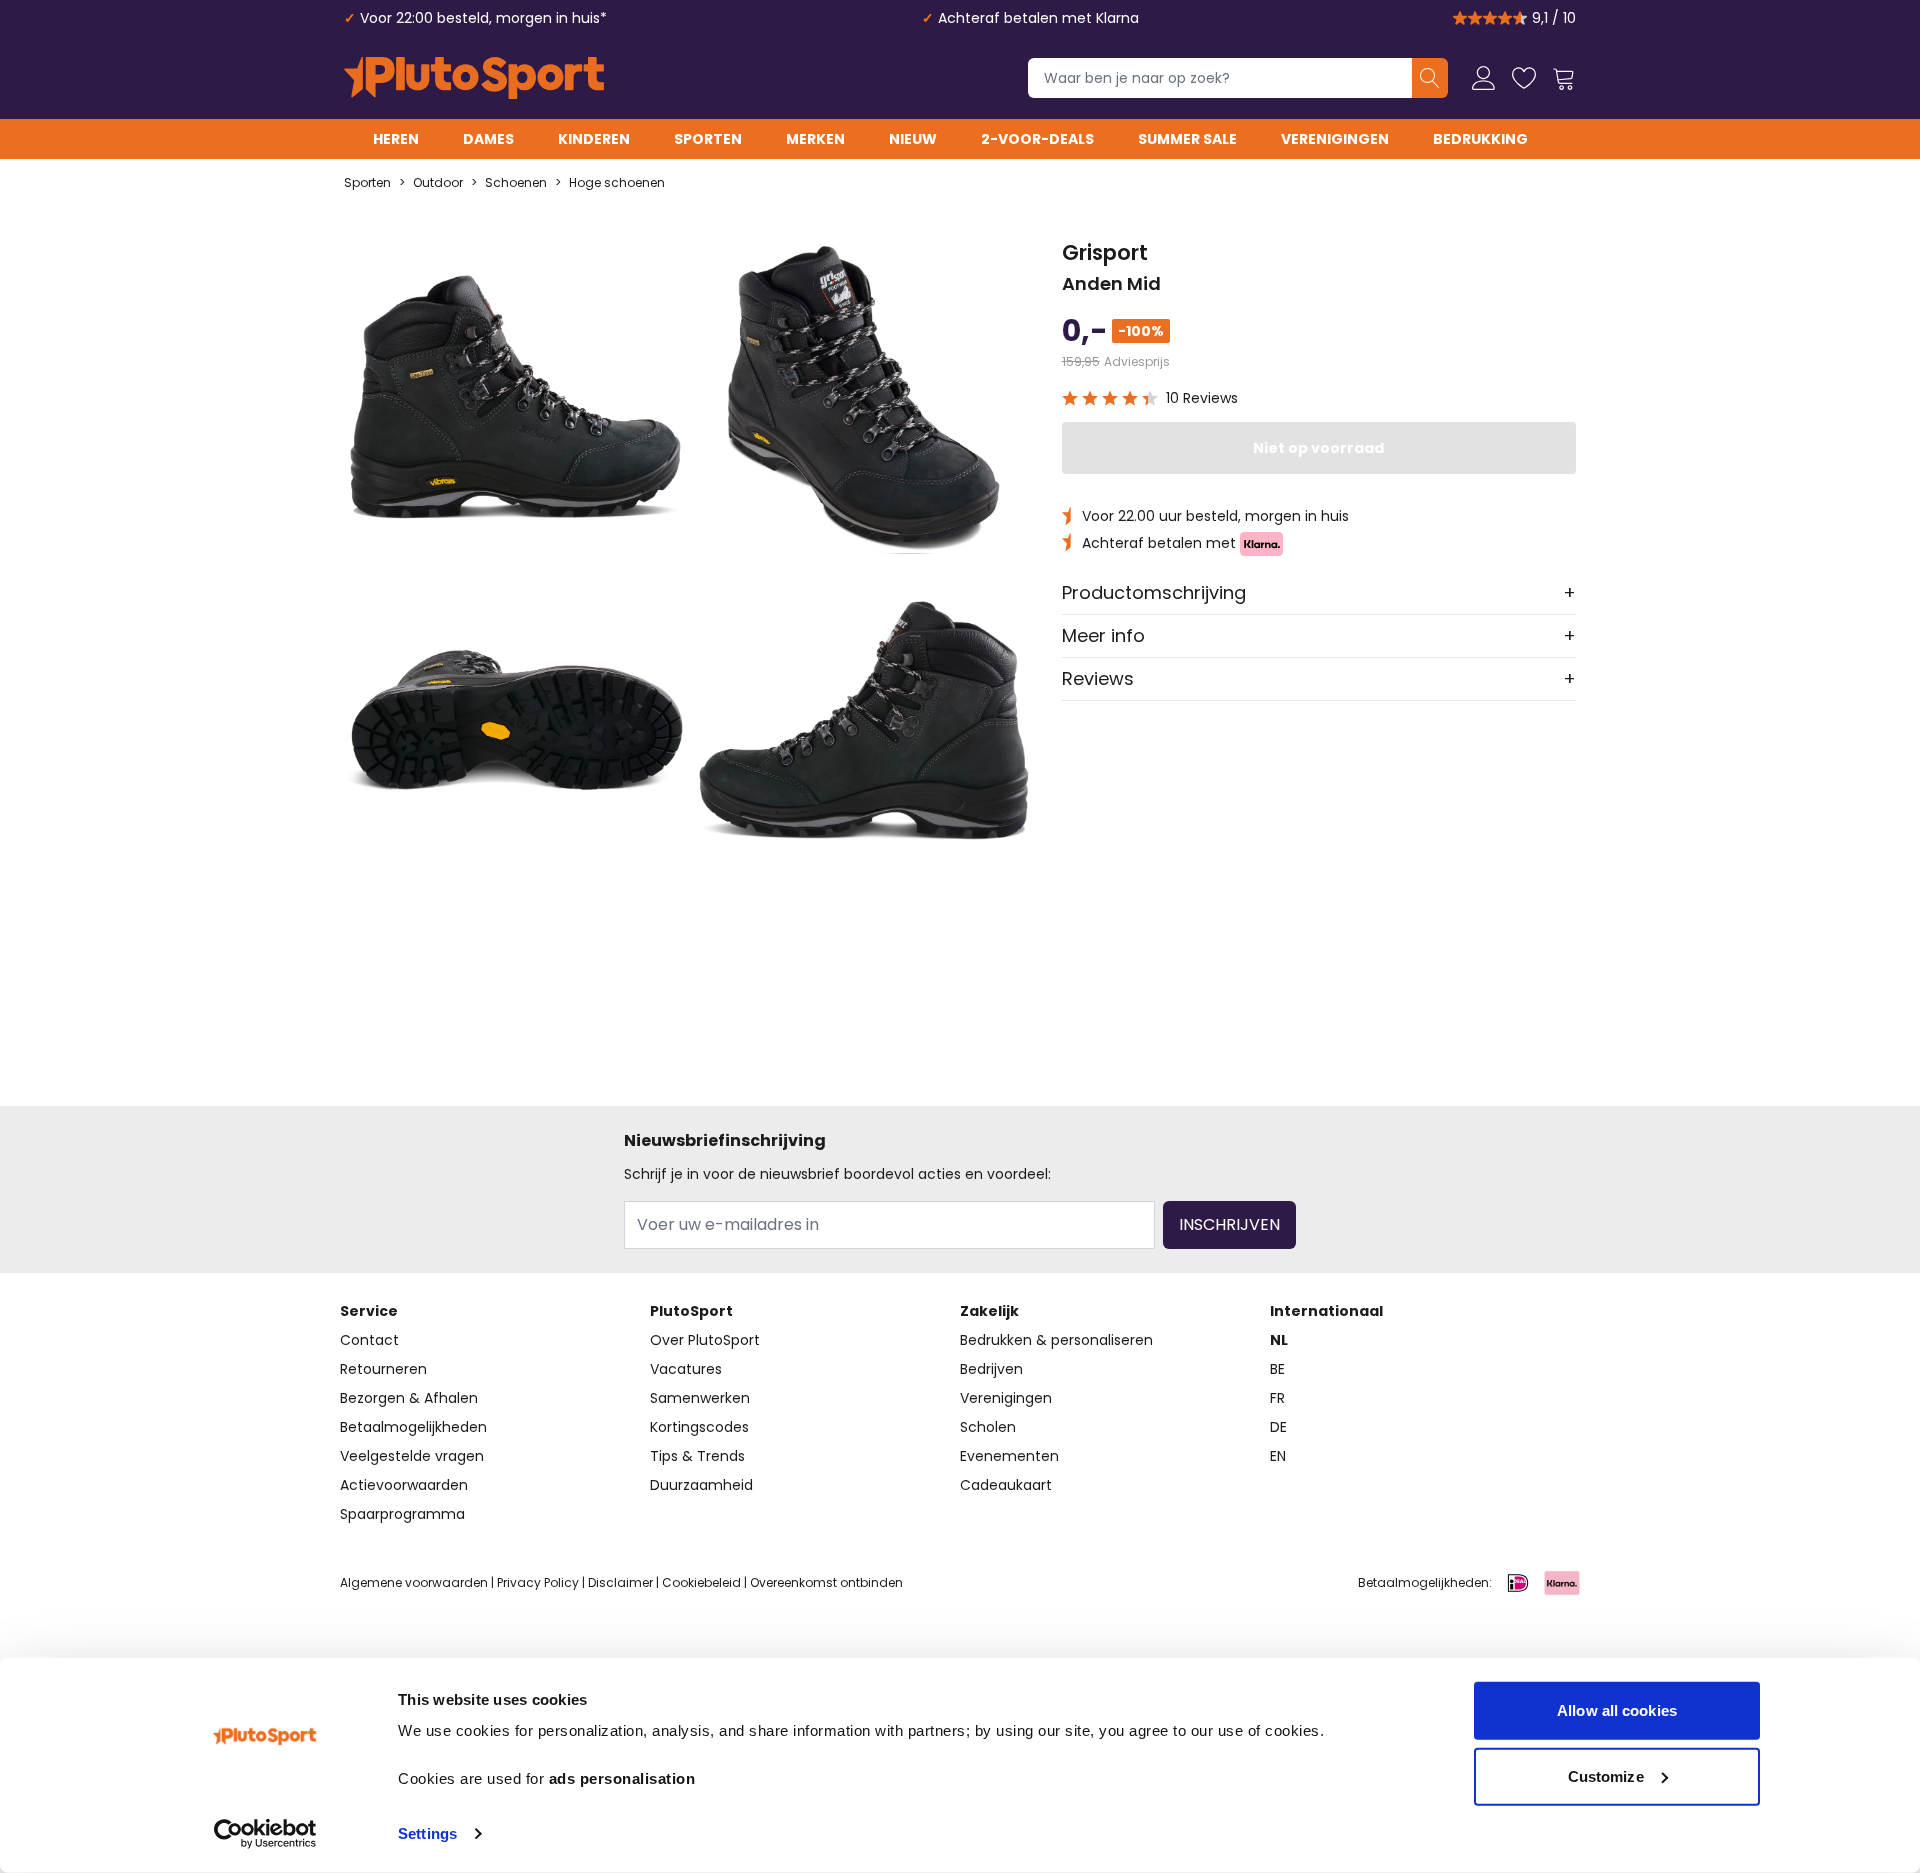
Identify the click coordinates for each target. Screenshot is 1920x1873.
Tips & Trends (697, 1456)
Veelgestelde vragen (412, 1456)
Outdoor (438, 183)
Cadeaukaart (1006, 1485)
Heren (396, 139)
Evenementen (1009, 1456)
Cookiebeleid (701, 1582)
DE (1278, 1427)
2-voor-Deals (1037, 139)
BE (1277, 1369)
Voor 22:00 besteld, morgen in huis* (483, 18)
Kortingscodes (699, 1427)
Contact (369, 1340)
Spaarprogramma (402, 1514)
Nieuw (913, 139)
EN (1278, 1456)
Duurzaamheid (701, 1485)
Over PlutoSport (705, 1340)
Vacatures (686, 1369)
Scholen (988, 1427)
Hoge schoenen (617, 183)
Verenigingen (1335, 139)
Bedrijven (991, 1369)
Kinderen (594, 139)
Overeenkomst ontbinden (826, 1582)
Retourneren (383, 1369)
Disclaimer (620, 1582)
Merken (815, 139)
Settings (427, 1833)
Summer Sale (1187, 139)
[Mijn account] (1484, 78)
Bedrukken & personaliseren (1056, 1340)
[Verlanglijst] (1524, 78)
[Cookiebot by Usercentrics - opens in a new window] (265, 1834)
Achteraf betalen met (1161, 543)
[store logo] (474, 78)
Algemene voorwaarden (414, 1582)
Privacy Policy (538, 1582)
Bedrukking (1480, 139)
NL (1279, 1340)
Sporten (708, 139)
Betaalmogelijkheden (413, 1427)
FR (1277, 1398)
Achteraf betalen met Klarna (1038, 18)
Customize (1606, 1775)
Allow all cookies (1617, 1710)
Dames (488, 139)
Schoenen (516, 183)
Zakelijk (989, 1311)
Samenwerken (700, 1398)
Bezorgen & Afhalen (409, 1398)
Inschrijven (1229, 1224)
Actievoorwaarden (404, 1485)
